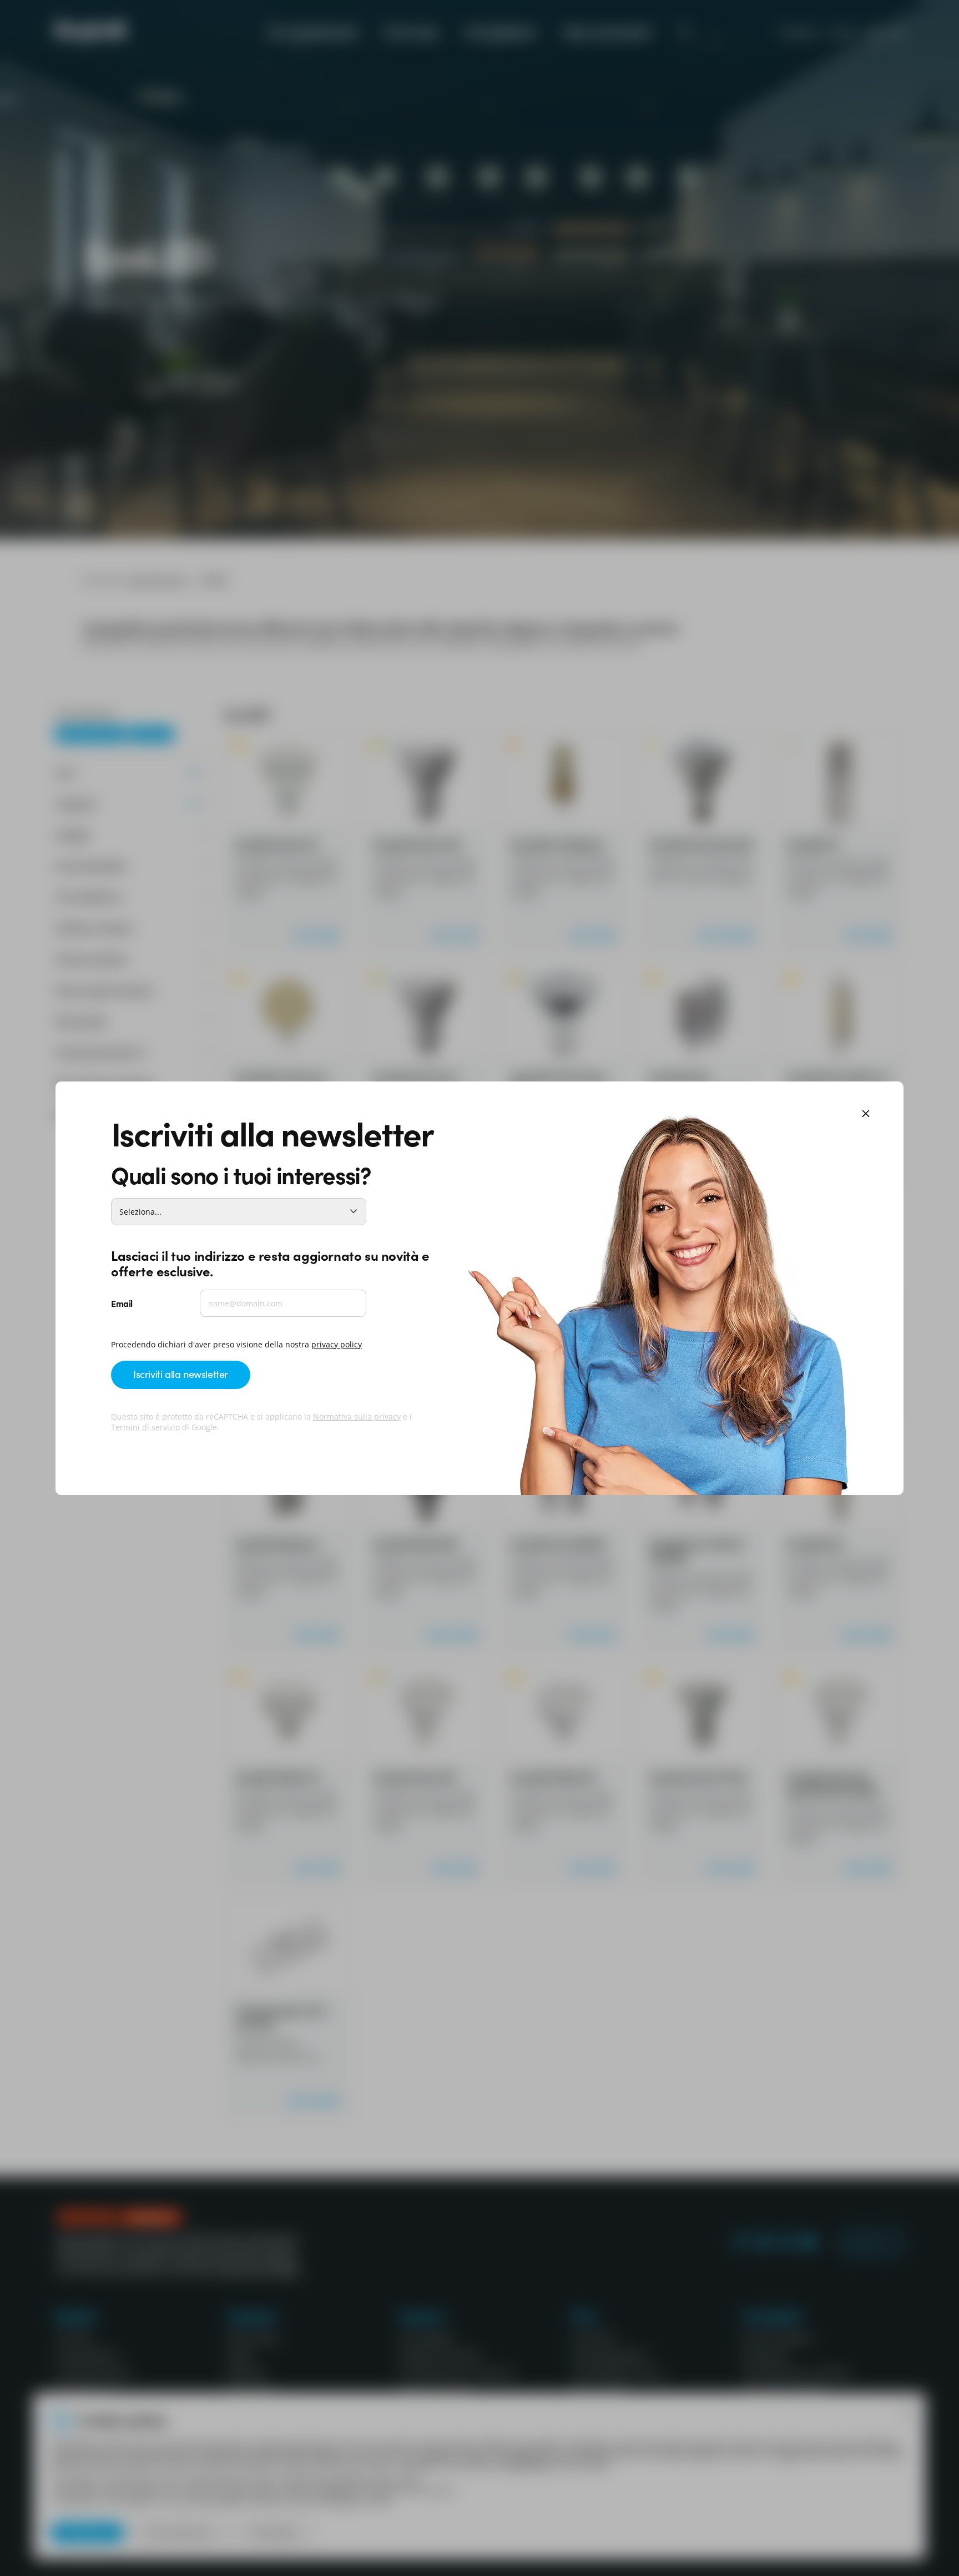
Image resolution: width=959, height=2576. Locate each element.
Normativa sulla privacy (357, 1417)
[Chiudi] (866, 1115)
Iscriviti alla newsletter (181, 1374)
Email (122, 1303)
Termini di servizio (145, 1427)
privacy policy (337, 1344)
